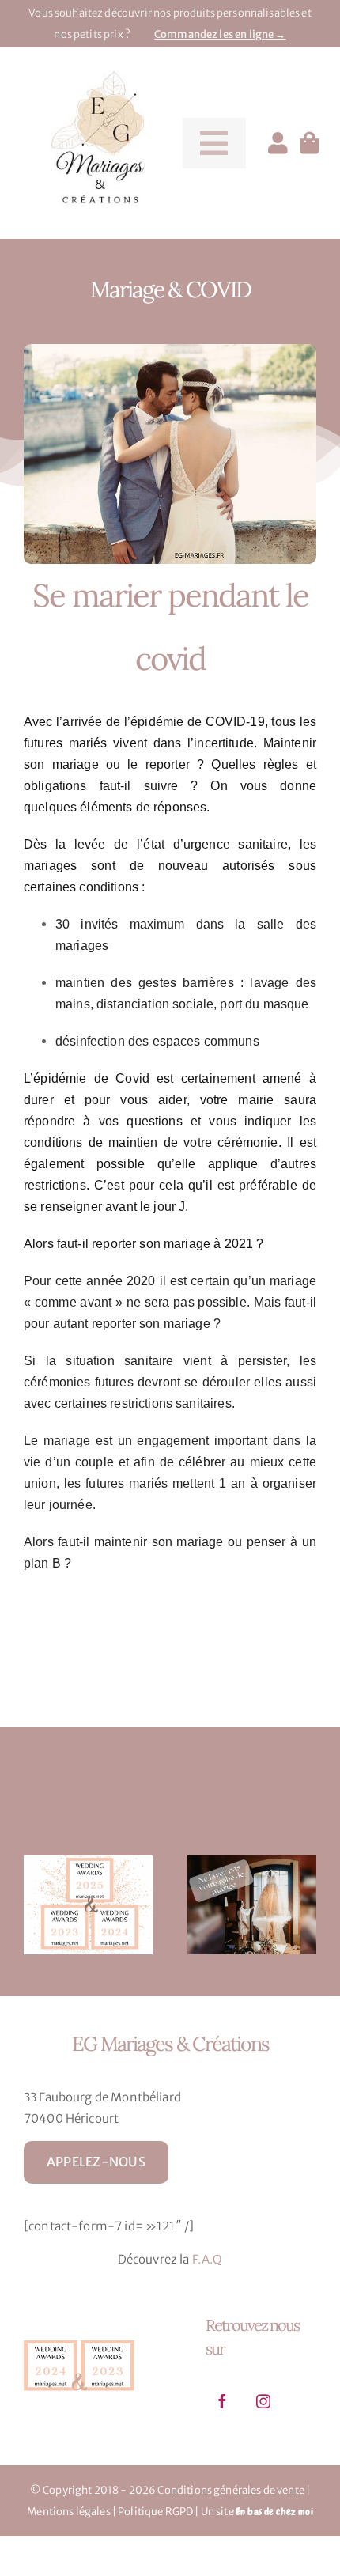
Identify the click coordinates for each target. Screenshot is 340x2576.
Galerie (102, 1905)
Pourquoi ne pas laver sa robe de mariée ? (238, 1905)
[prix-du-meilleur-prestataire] (79, 2340)
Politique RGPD (155, 2512)
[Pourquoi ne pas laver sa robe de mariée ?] (252, 1906)
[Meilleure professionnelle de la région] (88, 1906)
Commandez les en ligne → (220, 34)
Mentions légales (68, 2512)
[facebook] (222, 2401)
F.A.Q (208, 2259)
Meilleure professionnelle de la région (74, 1905)
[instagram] (263, 2401)
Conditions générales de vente (230, 2490)
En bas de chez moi (274, 2512)
